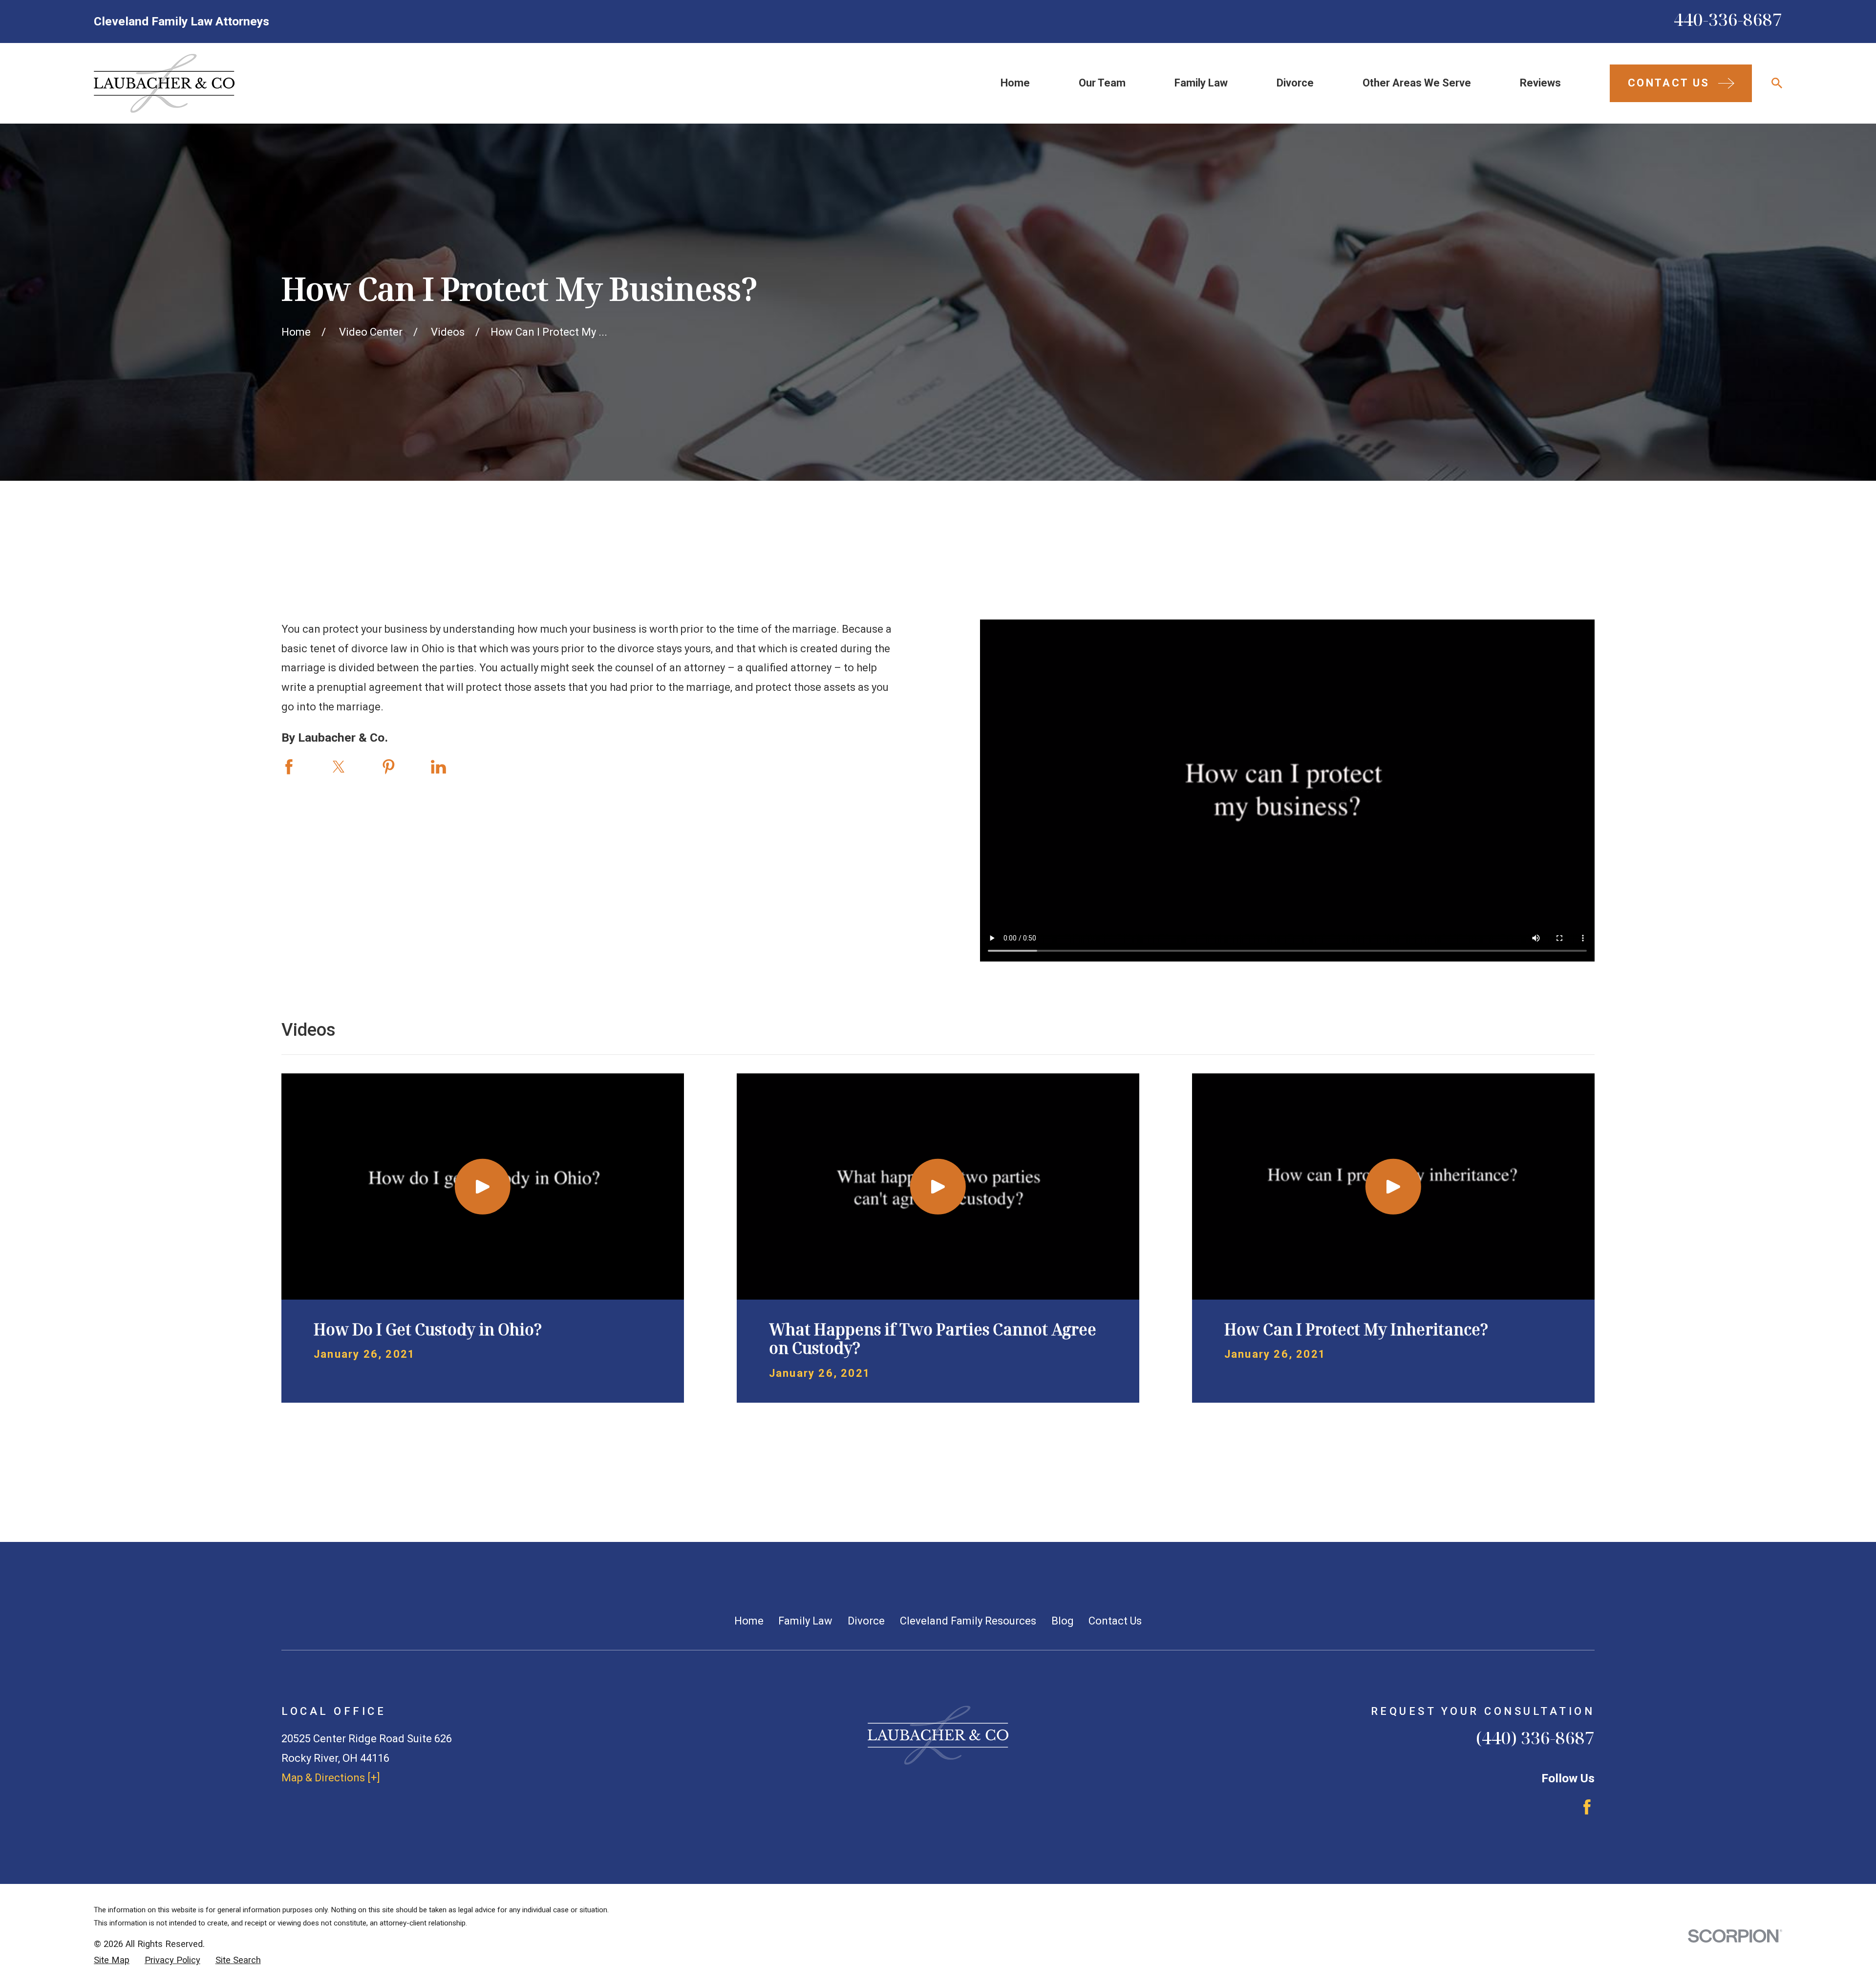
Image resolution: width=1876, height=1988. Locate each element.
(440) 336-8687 (1535, 1737)
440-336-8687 (1728, 19)
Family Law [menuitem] (1201, 83)
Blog (1063, 1621)
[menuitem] (112, 1960)
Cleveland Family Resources (968, 1621)
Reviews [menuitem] (1540, 83)
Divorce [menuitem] (1295, 83)
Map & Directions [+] (331, 1778)
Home (749, 1621)
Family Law (805, 1621)
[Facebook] (1587, 1807)
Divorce (866, 1621)
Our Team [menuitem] (1102, 83)
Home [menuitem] (1015, 83)
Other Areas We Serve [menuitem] (1417, 83)
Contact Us (1115, 1621)
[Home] (164, 83)
